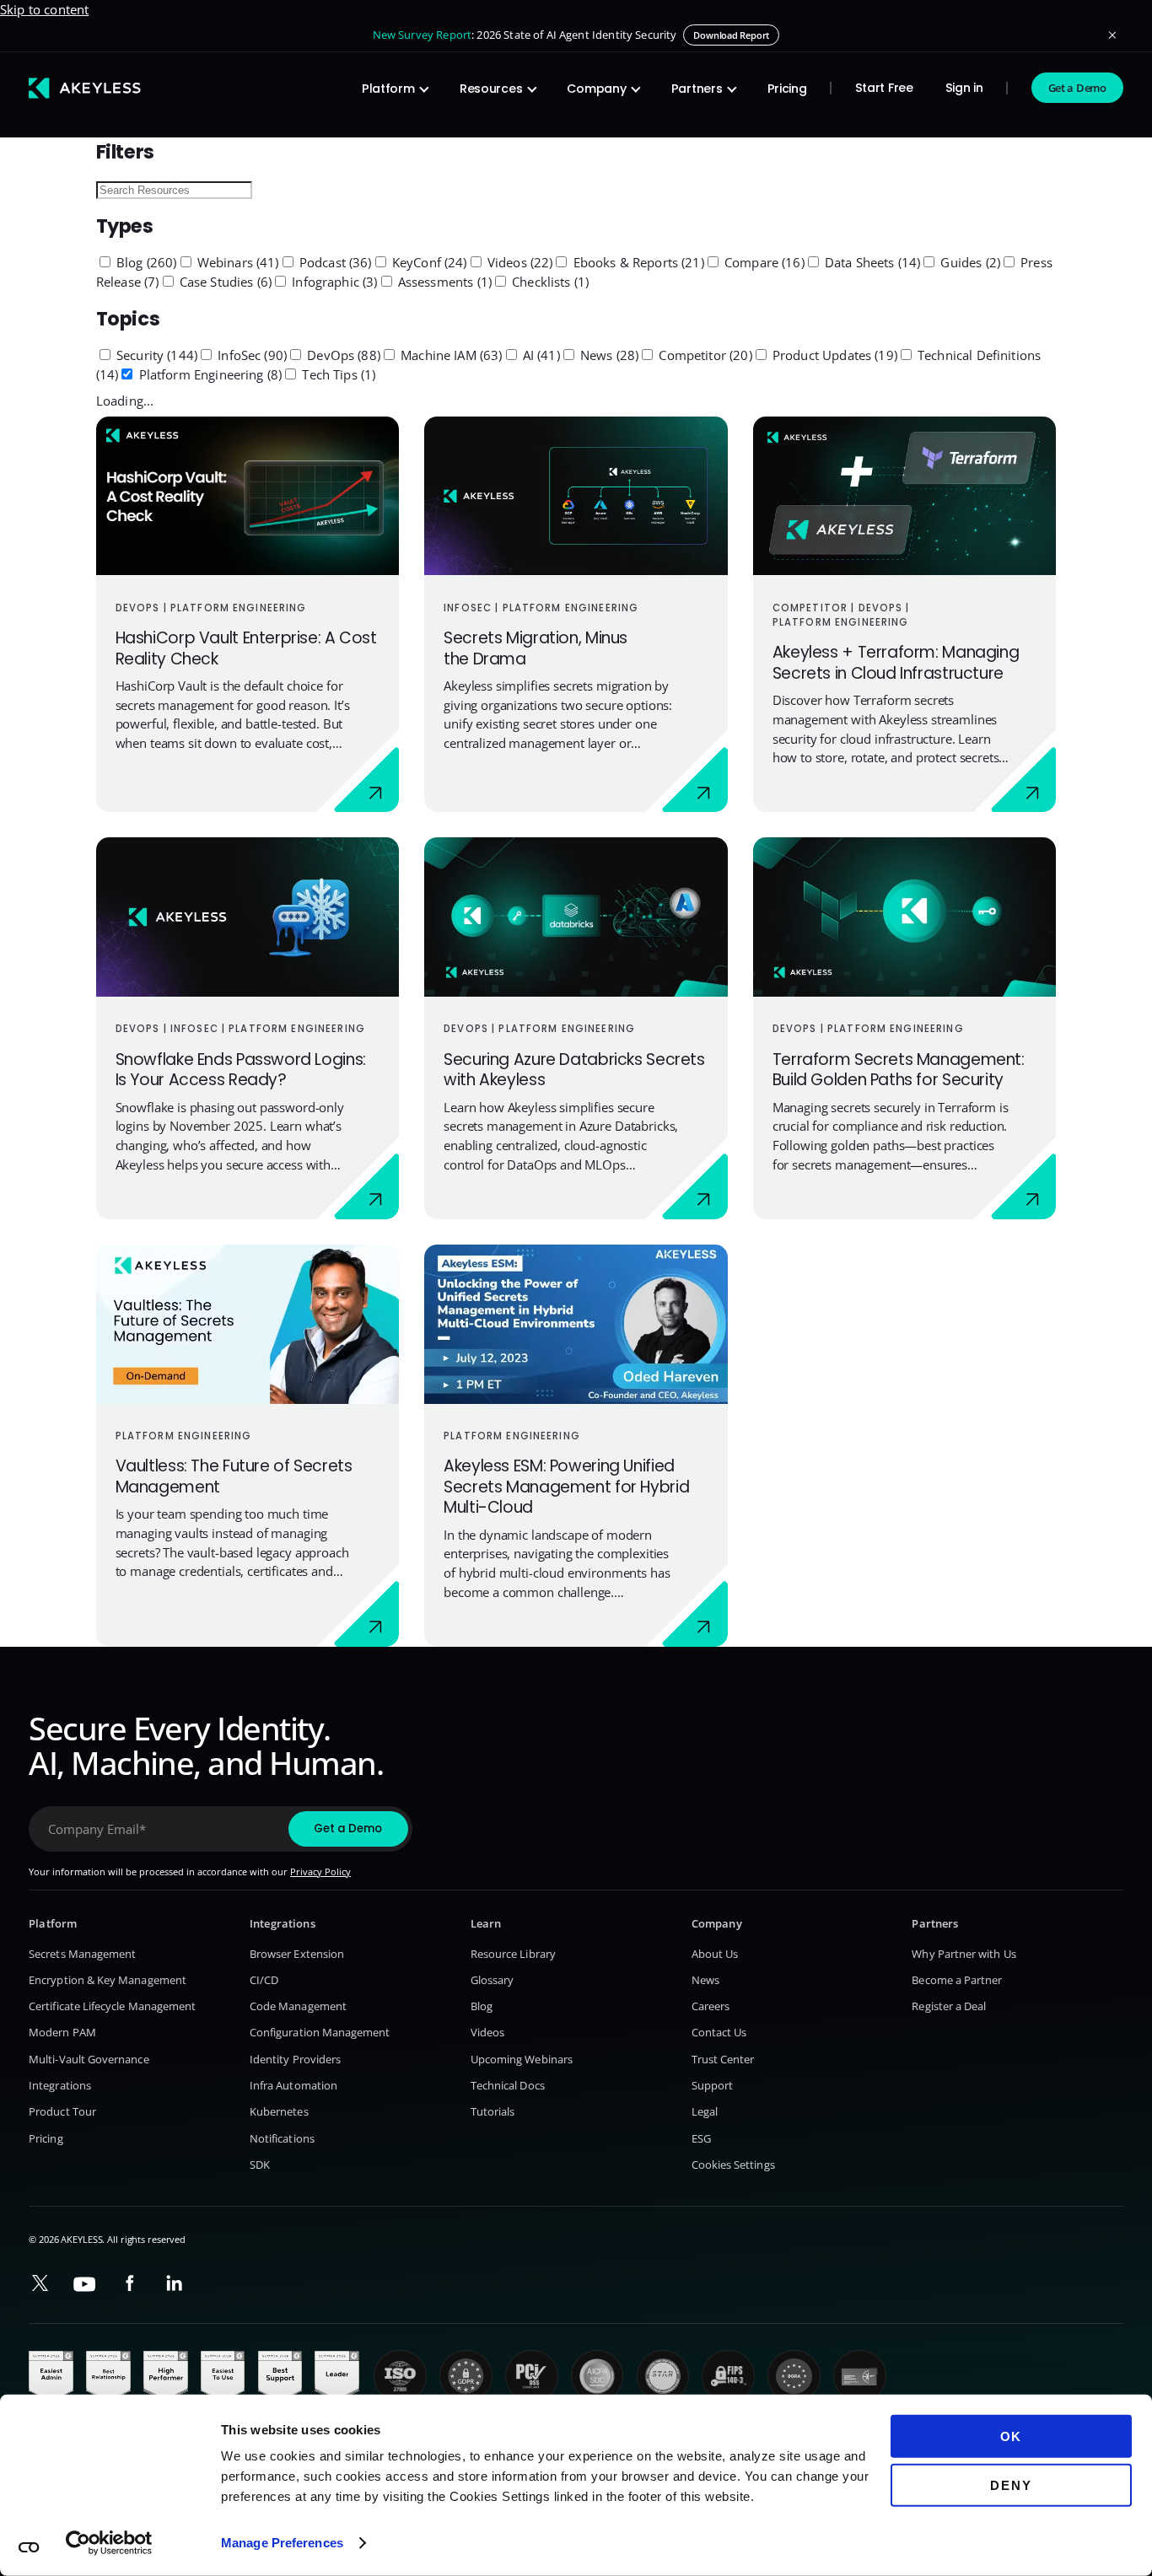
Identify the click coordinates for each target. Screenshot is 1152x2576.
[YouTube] (85, 2285)
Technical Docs (508, 2085)
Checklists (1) (549, 282)
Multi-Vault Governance (89, 2059)
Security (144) (155, 355)
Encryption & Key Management (108, 1980)
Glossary (493, 1980)
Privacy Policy (320, 1871)
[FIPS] (728, 2377)
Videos (487, 2032)
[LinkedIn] (174, 2283)
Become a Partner (957, 1980)
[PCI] (532, 2377)
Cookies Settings (733, 2165)
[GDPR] (466, 2377)
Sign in (964, 88)
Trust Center (723, 2059)
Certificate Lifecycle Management (112, 2006)
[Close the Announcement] (1112, 35)
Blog (482, 2006)
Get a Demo (1077, 88)
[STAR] (663, 2377)
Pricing (787, 89)
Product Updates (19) (833, 355)
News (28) (608, 355)
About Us (715, 1954)
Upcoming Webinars (522, 2059)
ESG (701, 2138)
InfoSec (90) (250, 355)
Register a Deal (949, 2006)
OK (1012, 2436)
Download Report (731, 35)
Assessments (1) (443, 282)
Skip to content (44, 9)
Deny (1011, 2485)
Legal (705, 2111)
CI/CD (264, 1980)
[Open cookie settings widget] (29, 2547)
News (705, 1980)
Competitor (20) (703, 355)
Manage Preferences (282, 2543)
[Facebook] (129, 2283)
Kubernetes (279, 2111)
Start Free (884, 88)
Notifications (282, 2138)
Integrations (60, 2085)
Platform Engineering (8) (208, 374)
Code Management (298, 2006)
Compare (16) (763, 262)
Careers (711, 2006)
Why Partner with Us (964, 1954)
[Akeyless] (85, 88)
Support (712, 2085)
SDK (260, 2165)
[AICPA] (598, 2377)
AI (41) (540, 355)
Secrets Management (82, 1954)
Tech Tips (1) (337, 374)
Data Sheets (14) (871, 262)
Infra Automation (293, 2085)
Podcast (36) (334, 262)
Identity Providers (295, 2059)
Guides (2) (969, 262)
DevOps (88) (342, 355)
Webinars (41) (237, 262)
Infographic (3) (333, 282)
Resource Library (513, 1954)
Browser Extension (297, 1954)
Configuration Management (320, 2032)
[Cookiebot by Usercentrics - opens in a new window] (109, 2543)
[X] (40, 2283)
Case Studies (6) (224, 282)
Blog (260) (145, 262)
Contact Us (719, 2032)
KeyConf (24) (428, 262)
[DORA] (794, 2377)
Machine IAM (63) (450, 355)
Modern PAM (62, 2032)
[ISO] (400, 2377)
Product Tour (62, 2111)
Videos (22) (519, 262)
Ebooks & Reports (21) (636, 262)
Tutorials (493, 2111)
